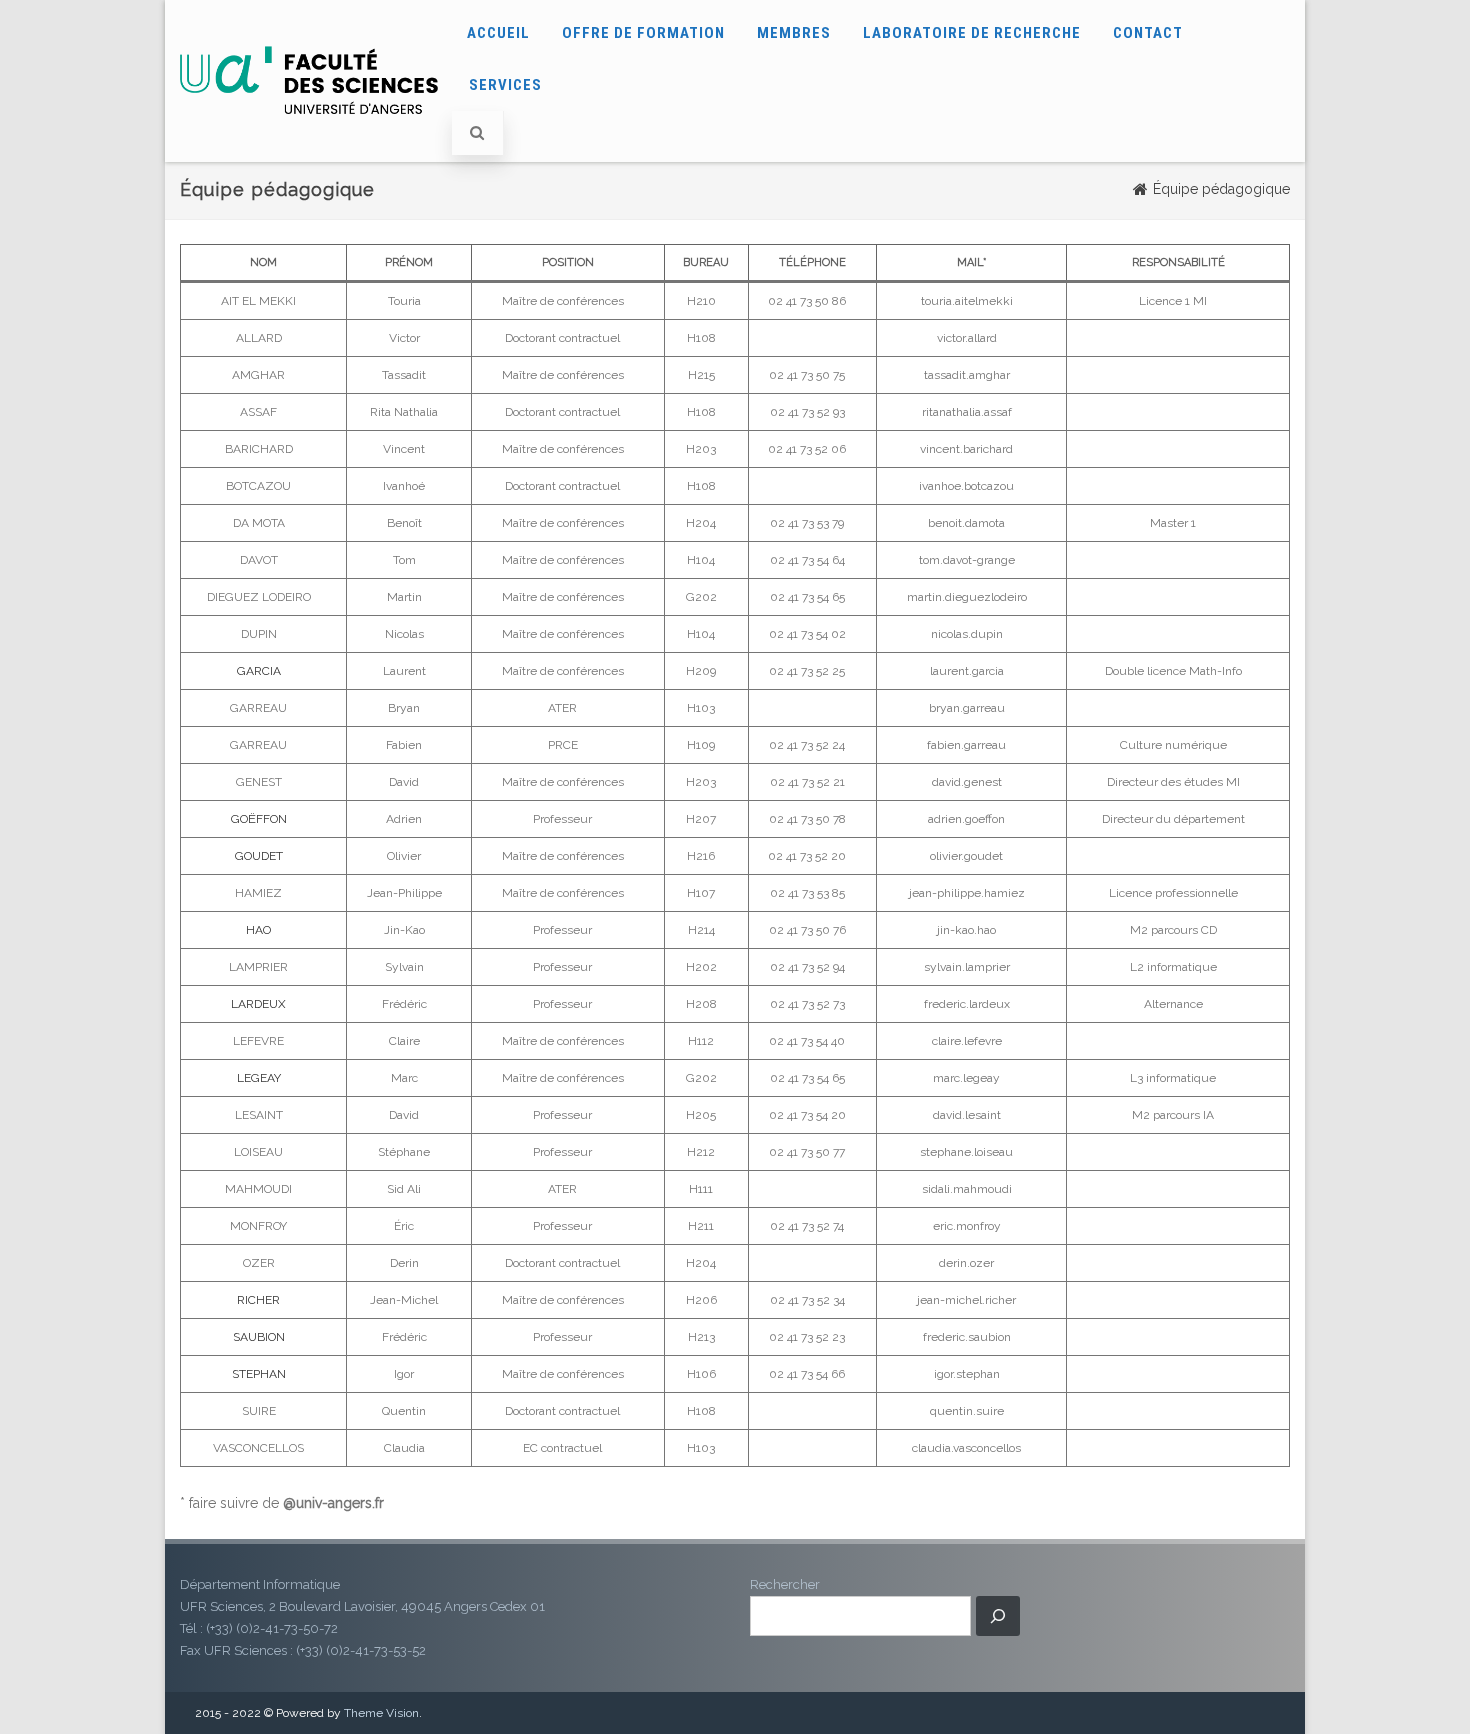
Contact (1148, 33)
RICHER (258, 1300)
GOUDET (259, 856)
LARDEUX (258, 1004)
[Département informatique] (309, 133)
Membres (794, 33)
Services (505, 85)
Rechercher (785, 1584)
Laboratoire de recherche (972, 33)
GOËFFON (259, 819)
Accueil (498, 33)
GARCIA (259, 671)
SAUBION (259, 1337)
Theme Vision (381, 1713)
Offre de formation (643, 33)
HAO (258, 930)
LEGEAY (259, 1078)
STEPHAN (259, 1374)
